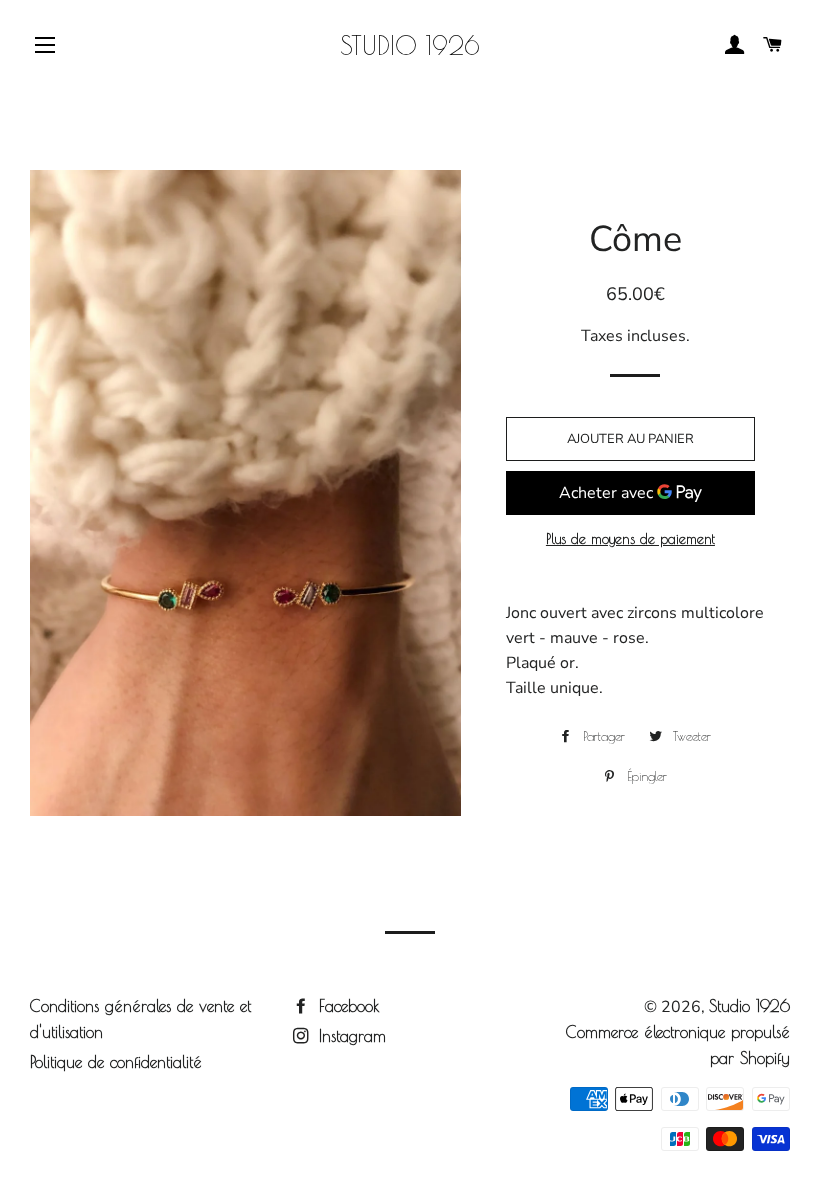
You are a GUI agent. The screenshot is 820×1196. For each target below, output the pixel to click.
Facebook (346, 1006)
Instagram (349, 1036)
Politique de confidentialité (116, 1062)
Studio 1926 (410, 45)
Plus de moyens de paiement (630, 539)
